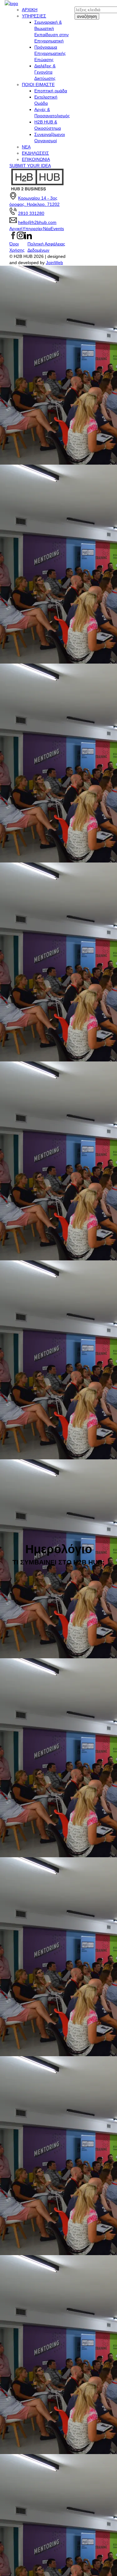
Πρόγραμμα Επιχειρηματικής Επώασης (50, 53)
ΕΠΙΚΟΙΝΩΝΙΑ (36, 159)
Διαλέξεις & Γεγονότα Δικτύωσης (45, 72)
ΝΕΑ (26, 147)
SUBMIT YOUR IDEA (30, 166)
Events (57, 229)
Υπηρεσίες (33, 229)
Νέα (47, 229)
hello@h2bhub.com (37, 222)
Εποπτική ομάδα (51, 91)
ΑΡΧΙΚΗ (30, 10)
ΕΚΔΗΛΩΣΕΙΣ (35, 153)
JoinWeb (54, 263)
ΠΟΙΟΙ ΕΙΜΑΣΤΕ (38, 85)
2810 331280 (31, 213)
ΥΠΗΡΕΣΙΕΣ (34, 16)
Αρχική (16, 229)
